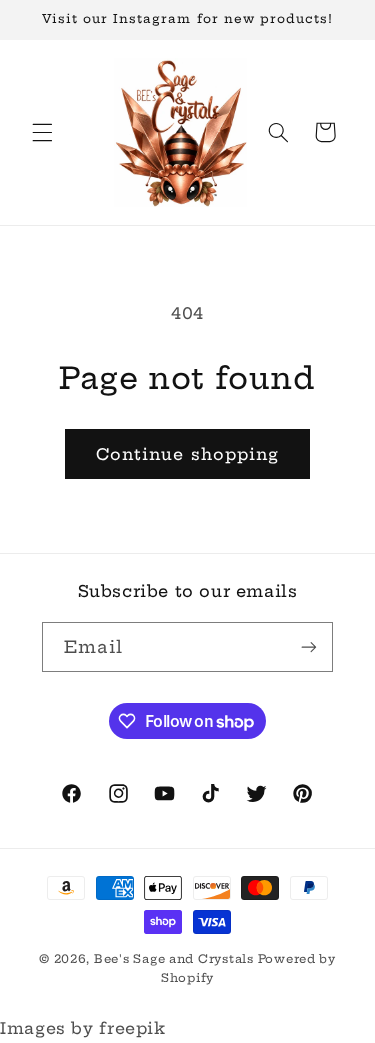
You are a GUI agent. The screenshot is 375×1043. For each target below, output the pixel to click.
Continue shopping (187, 454)
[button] (42, 132)
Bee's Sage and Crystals (176, 959)
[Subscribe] (309, 646)
